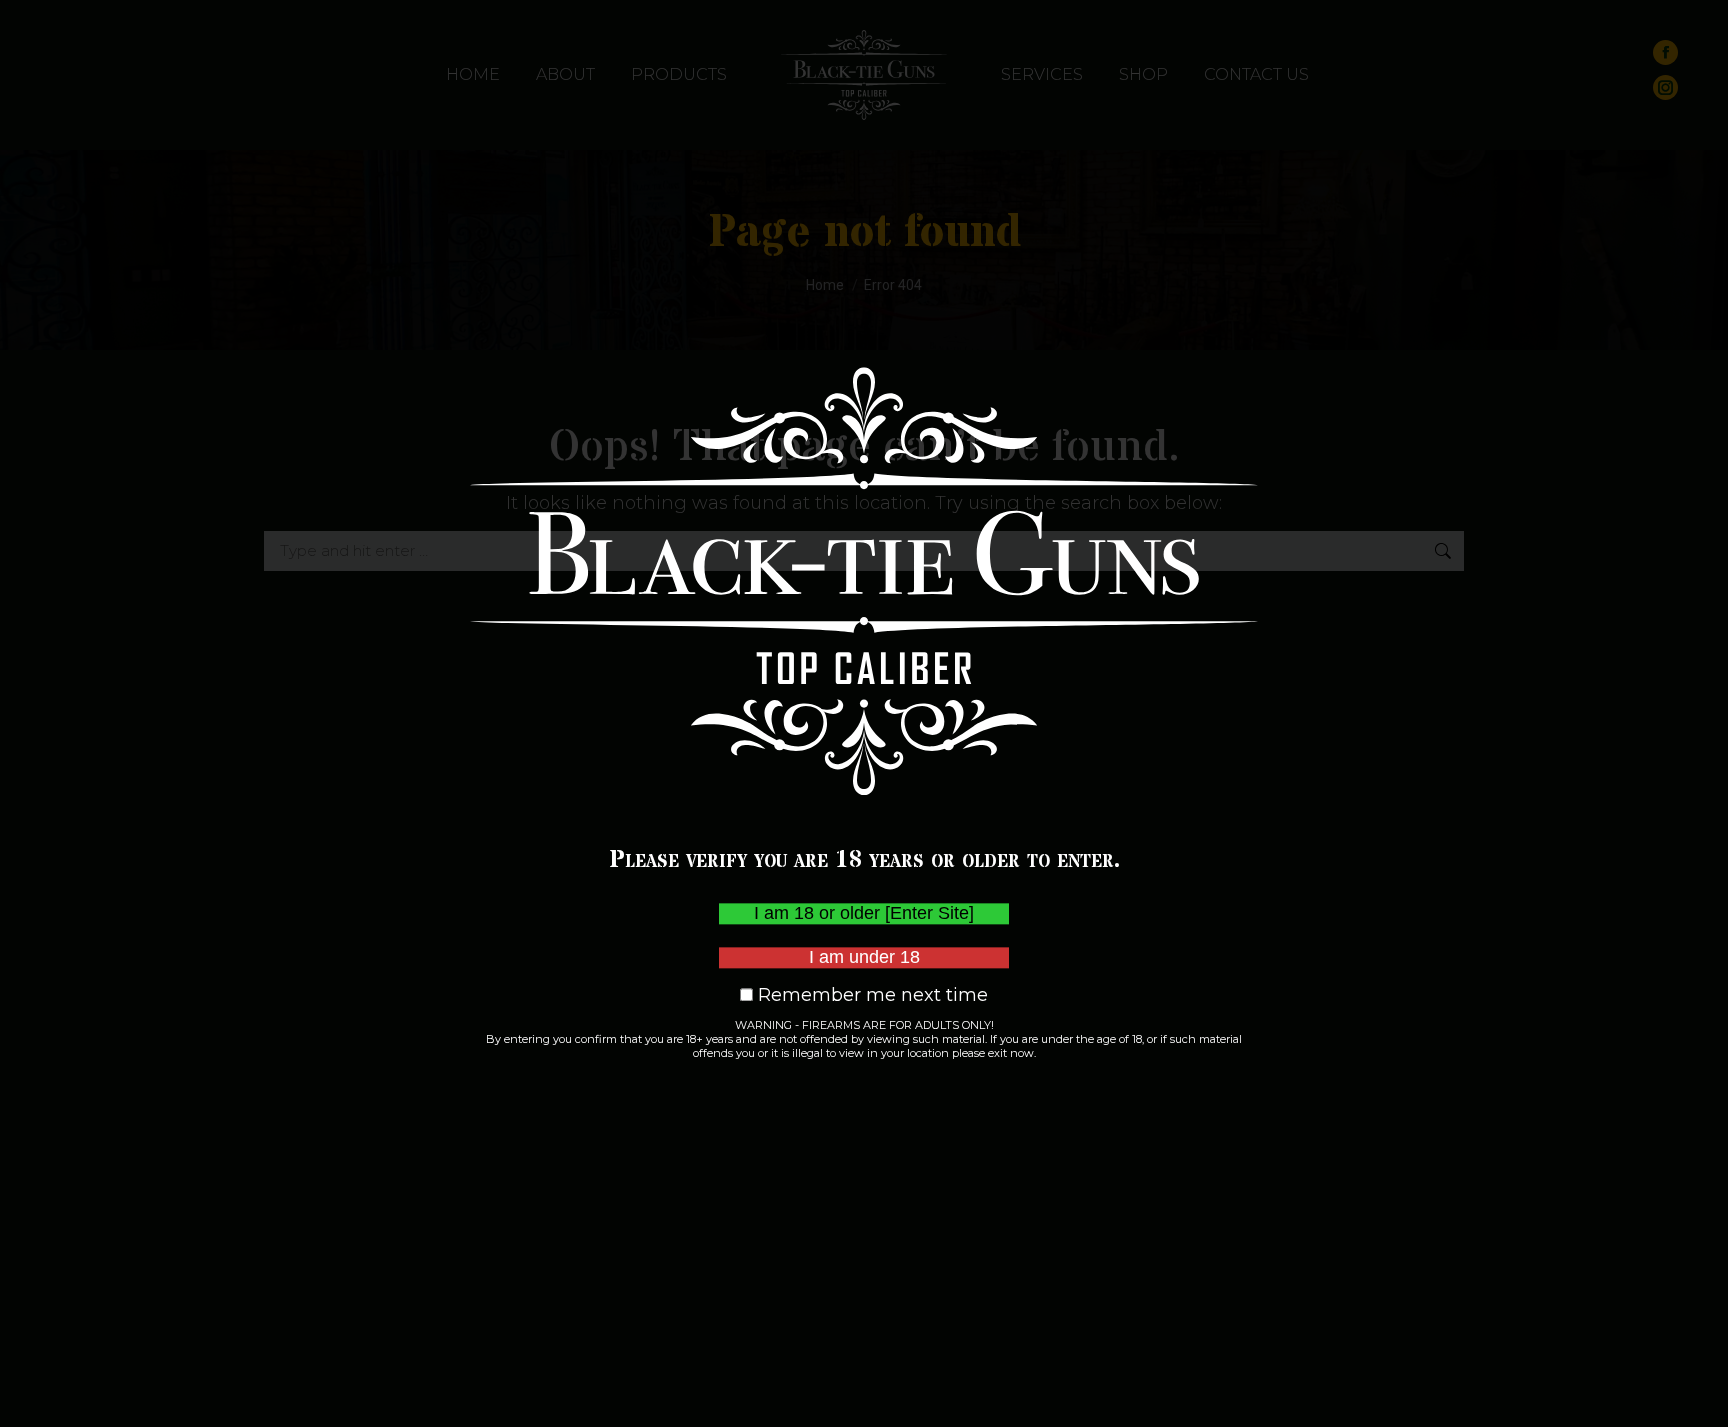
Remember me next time (870, 995)
